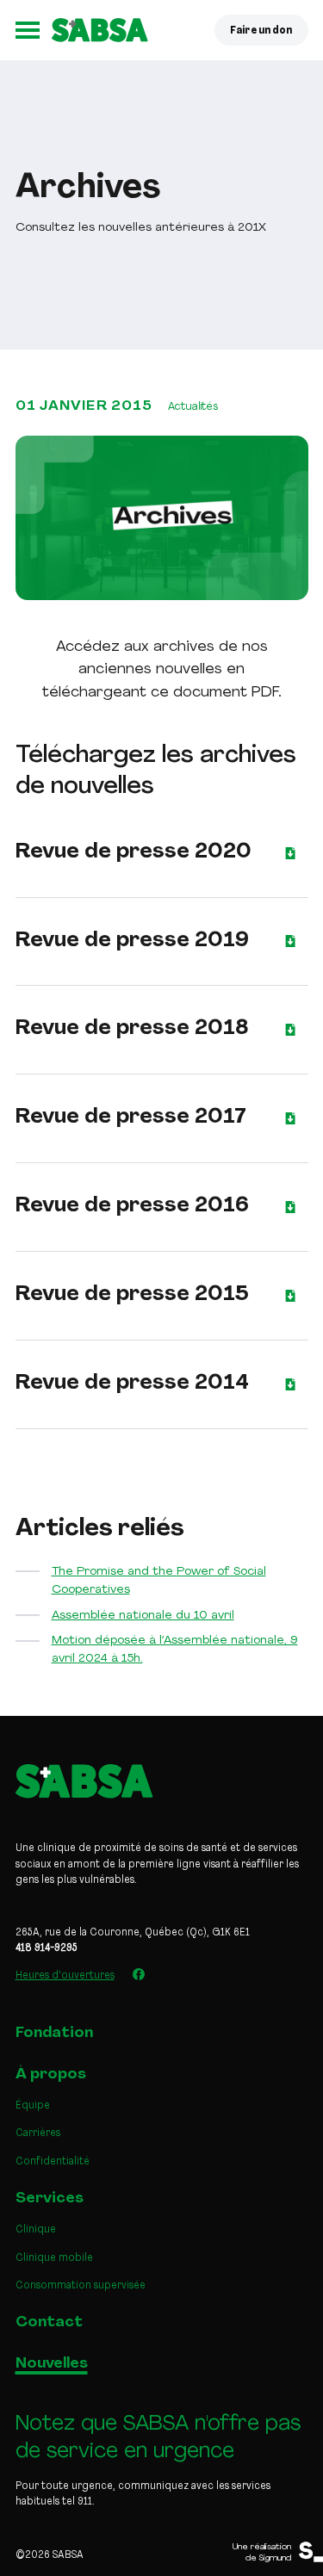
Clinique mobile (54, 2258)
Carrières (38, 2133)
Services (50, 2198)
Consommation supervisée (81, 2286)
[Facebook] (139, 1974)
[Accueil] (100, 30)
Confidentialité (53, 2162)
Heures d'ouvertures (65, 1976)
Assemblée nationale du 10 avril (143, 1616)
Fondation (54, 2033)
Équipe (33, 2106)
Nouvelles (52, 2364)
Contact (49, 2322)
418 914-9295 (47, 1948)
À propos (51, 2074)
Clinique (36, 2230)
